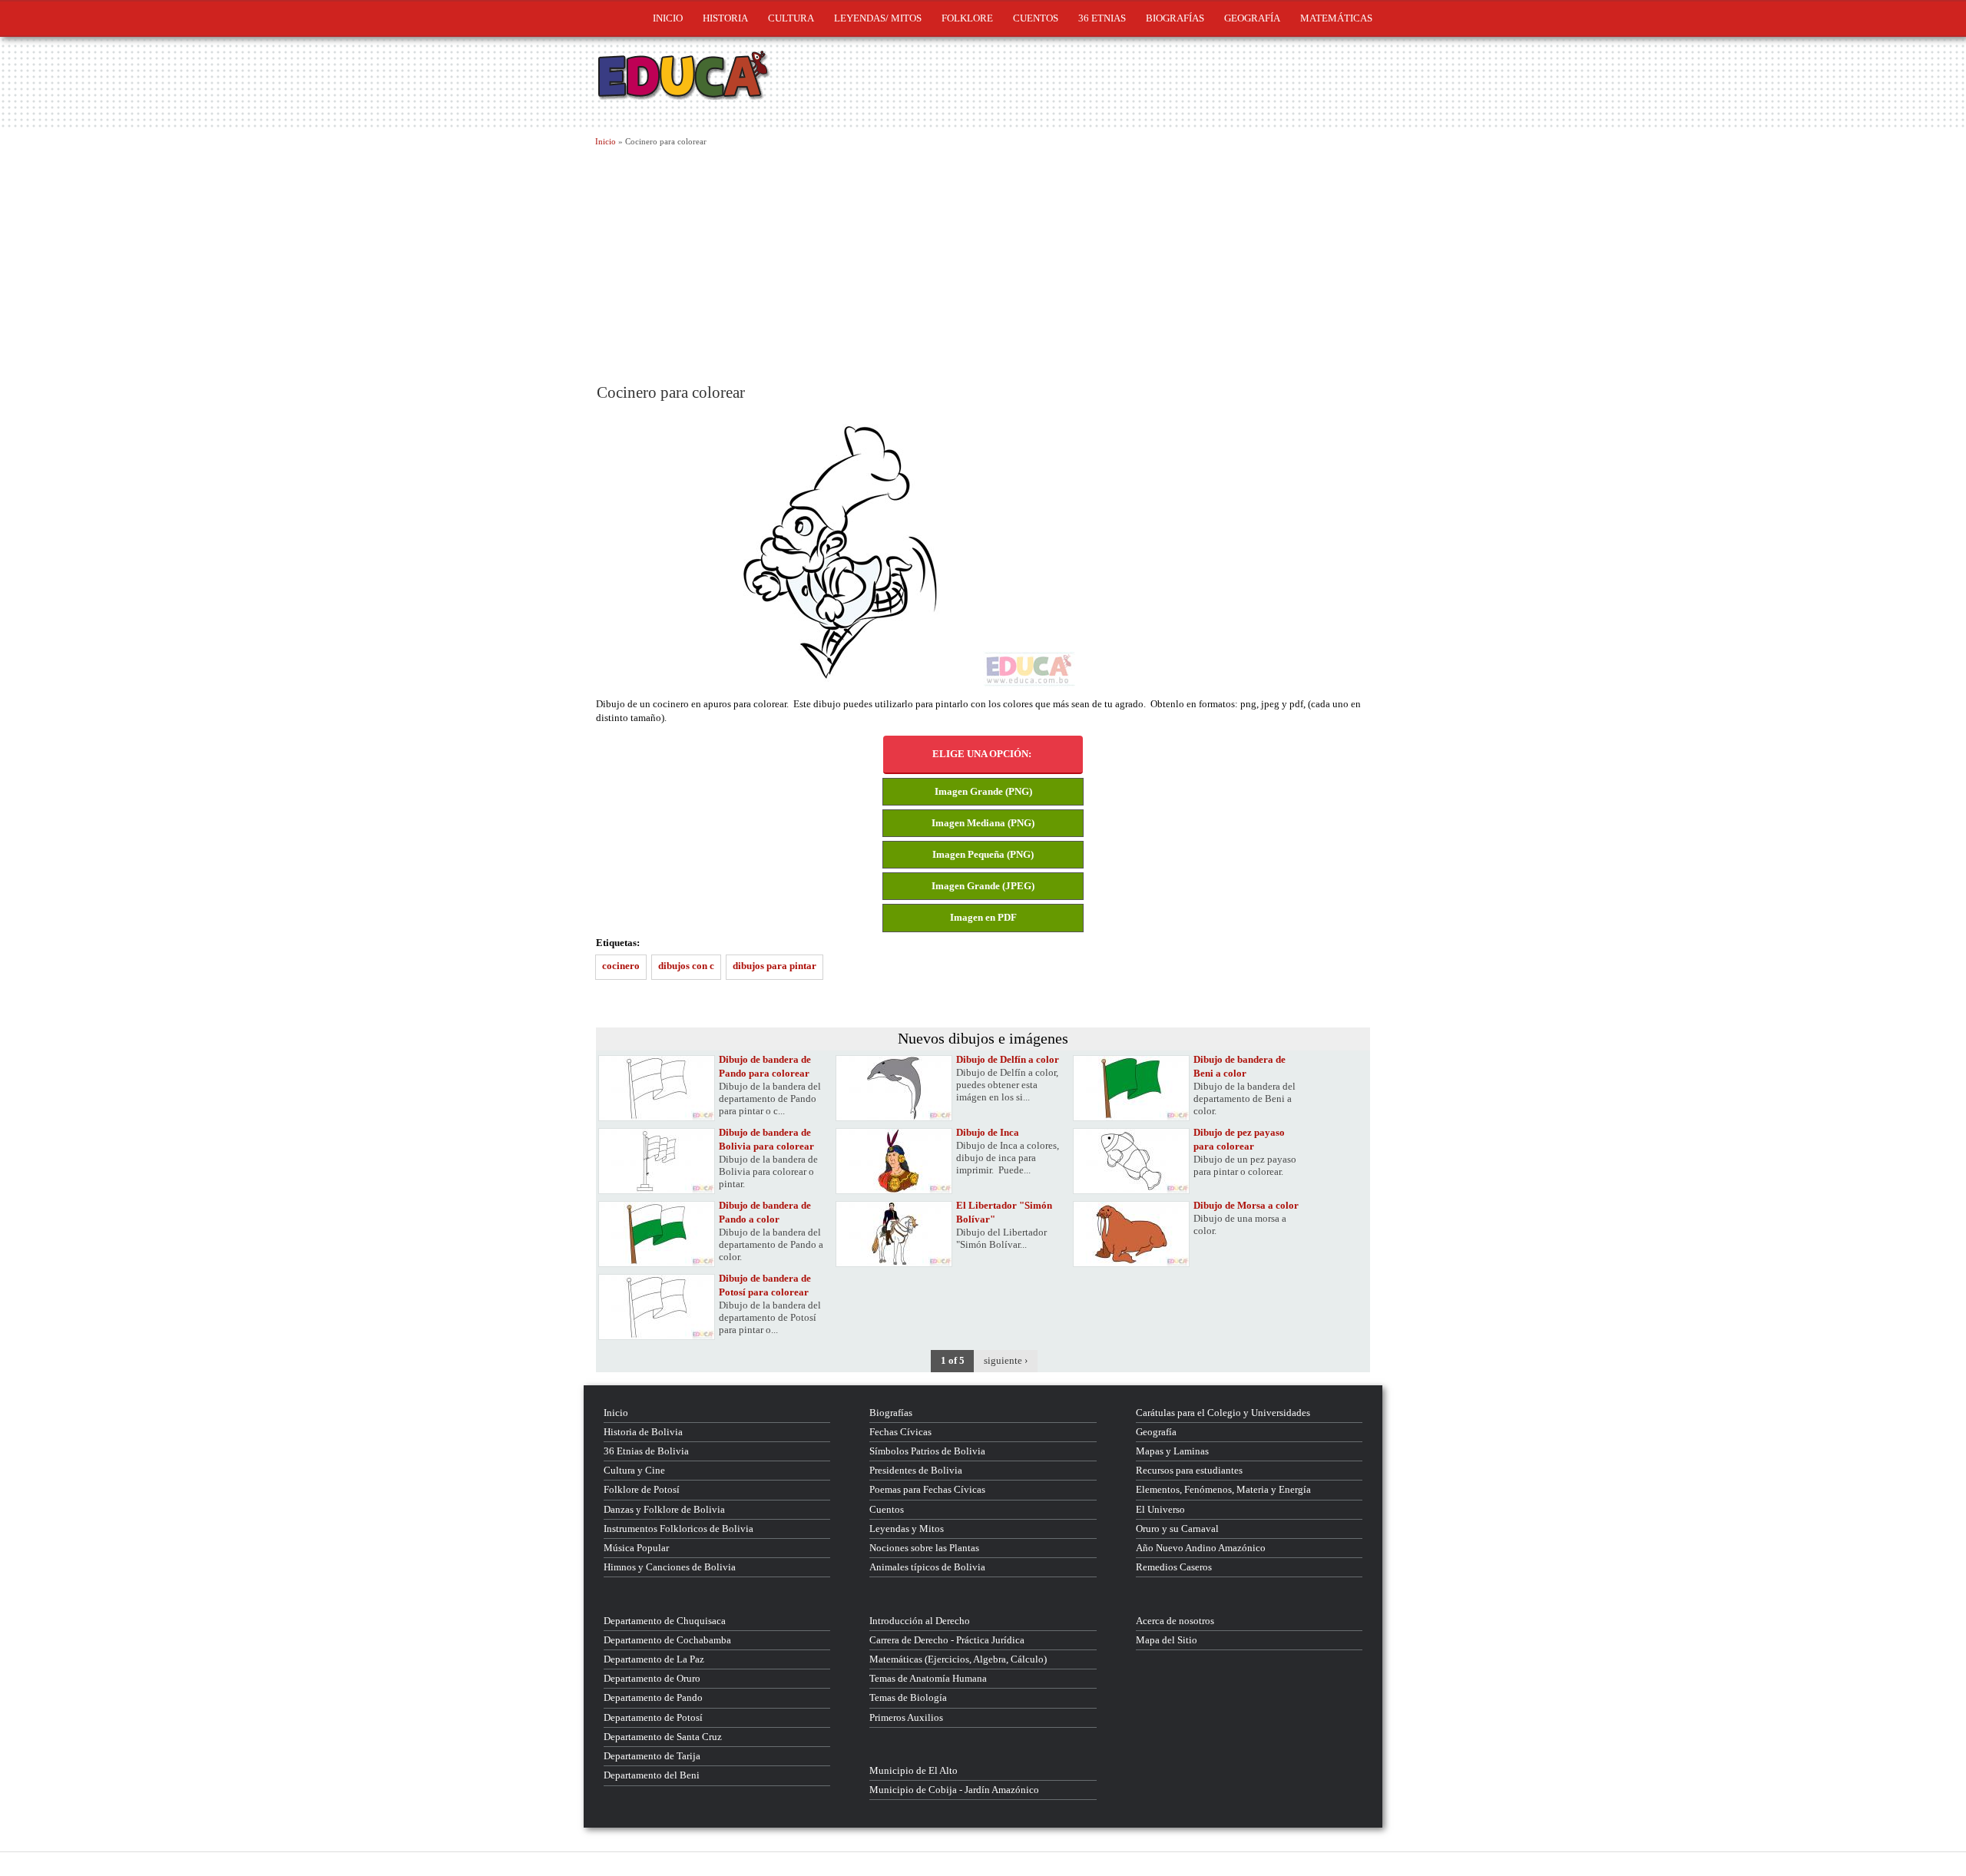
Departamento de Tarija (652, 1756)
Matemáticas (1336, 18)
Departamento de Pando (653, 1697)
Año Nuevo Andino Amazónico (1201, 1548)
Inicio (668, 18)
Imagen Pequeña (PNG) (983, 854)
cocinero (621, 966)
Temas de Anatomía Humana (928, 1678)
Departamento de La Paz (654, 1659)
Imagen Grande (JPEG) (983, 886)
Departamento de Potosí (653, 1717)
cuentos (1036, 18)
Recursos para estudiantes (1189, 1470)
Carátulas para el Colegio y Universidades (1223, 1413)
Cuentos (887, 1509)
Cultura (791, 18)
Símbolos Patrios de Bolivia (927, 1451)
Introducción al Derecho (920, 1621)
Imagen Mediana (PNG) (983, 823)
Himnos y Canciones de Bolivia (670, 1567)
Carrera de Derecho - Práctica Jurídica (947, 1640)
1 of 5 (953, 1360)
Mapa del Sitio (1167, 1640)
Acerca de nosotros (1175, 1621)
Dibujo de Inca (988, 1132)
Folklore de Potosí (642, 1489)
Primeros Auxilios (906, 1717)
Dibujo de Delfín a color (1008, 1059)
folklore (967, 18)
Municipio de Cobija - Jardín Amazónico (954, 1790)
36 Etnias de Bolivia (646, 1451)
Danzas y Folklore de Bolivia (664, 1509)
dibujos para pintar (774, 966)
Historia (725, 18)
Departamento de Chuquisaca (665, 1621)
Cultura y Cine (634, 1470)
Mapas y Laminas (1172, 1451)
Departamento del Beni (652, 1775)
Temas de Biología (908, 1697)
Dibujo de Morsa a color (1246, 1205)
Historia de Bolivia (643, 1432)
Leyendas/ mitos (878, 18)
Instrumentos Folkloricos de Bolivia (679, 1529)
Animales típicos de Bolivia (927, 1567)
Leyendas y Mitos (907, 1529)
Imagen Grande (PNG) (983, 791)
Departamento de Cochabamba (667, 1640)
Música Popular (636, 1548)
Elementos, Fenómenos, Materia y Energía (1223, 1489)
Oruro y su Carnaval (1177, 1529)
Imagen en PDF (983, 917)
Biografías (1175, 18)
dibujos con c (686, 966)
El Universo (1160, 1509)
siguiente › (1006, 1360)
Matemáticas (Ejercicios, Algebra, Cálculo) (958, 1659)
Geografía (1252, 18)
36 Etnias (1102, 18)
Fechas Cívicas (900, 1432)
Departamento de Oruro (652, 1678)
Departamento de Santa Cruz (663, 1737)
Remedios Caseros (1174, 1567)
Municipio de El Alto (913, 1770)
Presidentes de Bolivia (916, 1470)
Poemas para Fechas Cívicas (927, 1489)
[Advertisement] (983, 263)
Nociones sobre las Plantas (924, 1548)
